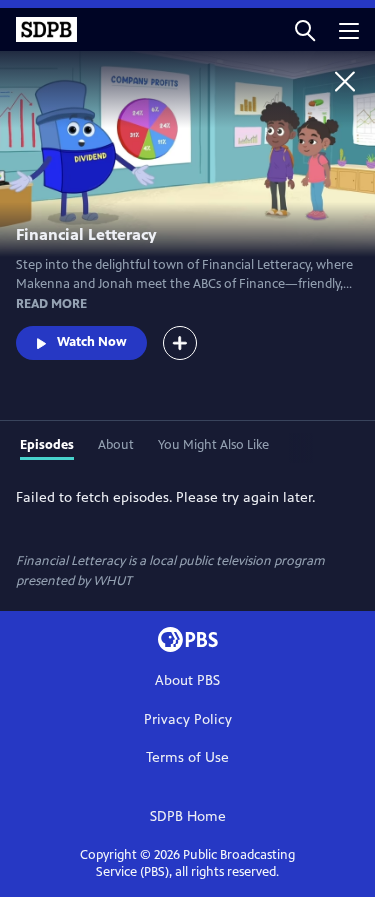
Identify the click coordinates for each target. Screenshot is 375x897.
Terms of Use (187, 757)
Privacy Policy (188, 719)
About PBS (187, 680)
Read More (51, 304)
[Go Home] (345, 81)
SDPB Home (188, 816)
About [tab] (116, 445)
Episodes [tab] (47, 445)
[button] (305, 29)
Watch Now (92, 342)
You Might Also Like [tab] (213, 445)
